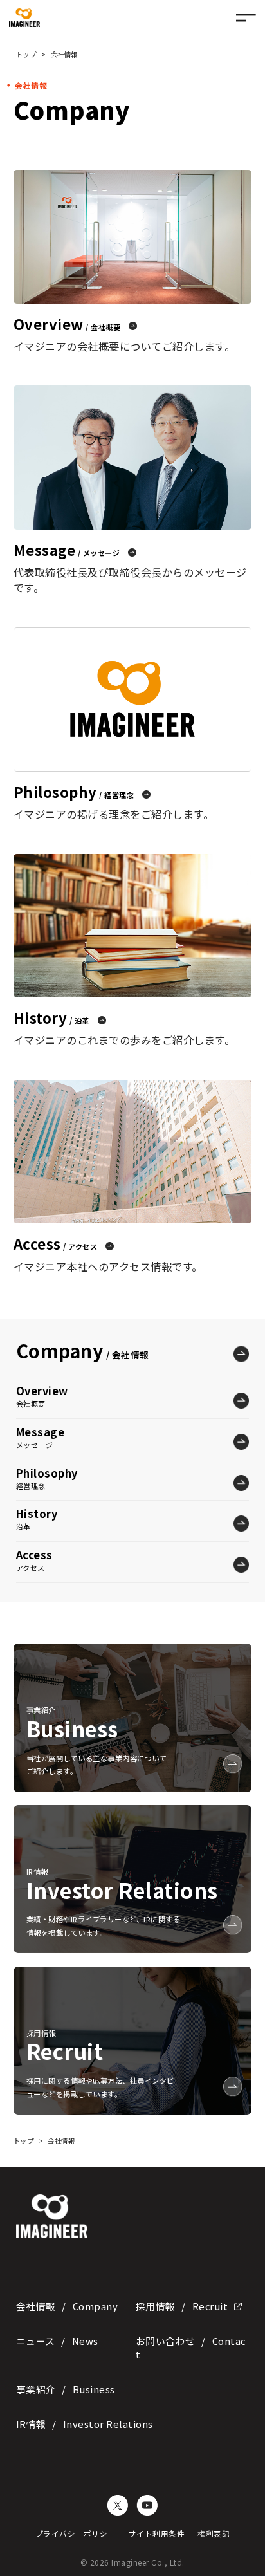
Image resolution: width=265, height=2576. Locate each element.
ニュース (57, 2341)
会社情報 (67, 2306)
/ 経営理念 (74, 792)
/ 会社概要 (67, 324)
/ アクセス (56, 1243)
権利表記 (214, 2534)
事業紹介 (66, 2389)
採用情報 (182, 2306)
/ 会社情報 (83, 1350)
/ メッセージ (67, 550)
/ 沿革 (51, 1017)
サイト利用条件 (157, 2534)
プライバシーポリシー (76, 2534)
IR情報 (85, 2424)
